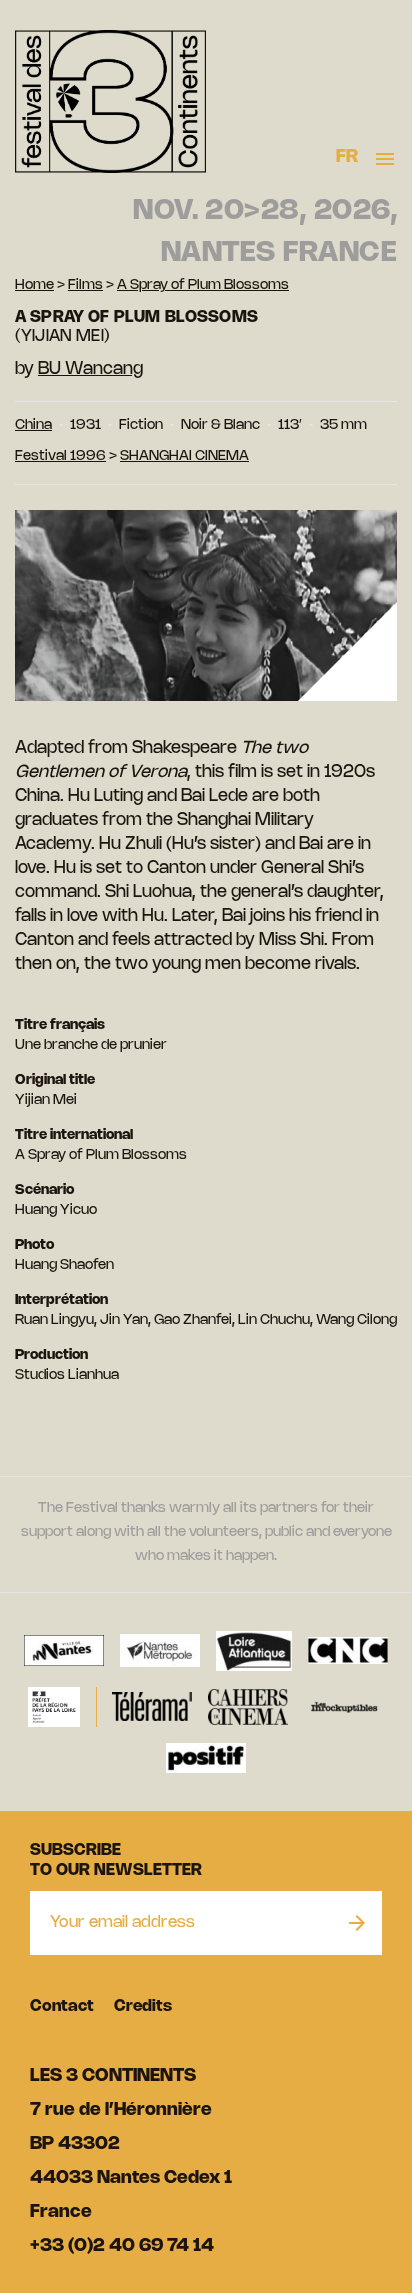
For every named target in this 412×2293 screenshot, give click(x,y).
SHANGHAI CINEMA (184, 456)
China (33, 425)
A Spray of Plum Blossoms (203, 285)
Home (34, 285)
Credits (143, 2006)
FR (347, 157)
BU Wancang (90, 369)
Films (85, 285)
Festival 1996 (60, 456)
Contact (62, 2006)
